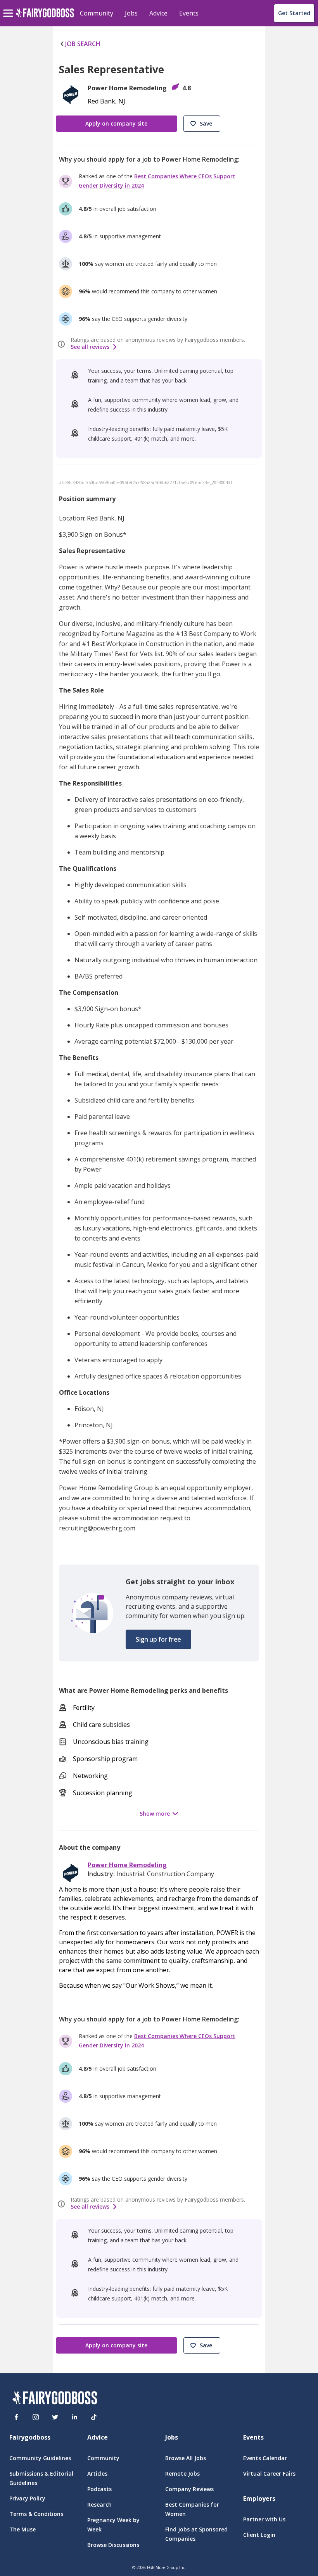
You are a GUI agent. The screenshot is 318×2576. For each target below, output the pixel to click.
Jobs (131, 13)
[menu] (9, 7)
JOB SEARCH (83, 44)
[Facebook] (16, 2417)
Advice (158, 13)
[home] (45, 17)
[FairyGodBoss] (55, 2399)
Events (189, 13)
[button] (202, 124)
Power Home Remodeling (127, 1865)
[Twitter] (55, 2417)
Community (97, 13)
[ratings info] (62, 344)
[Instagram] (36, 2417)
